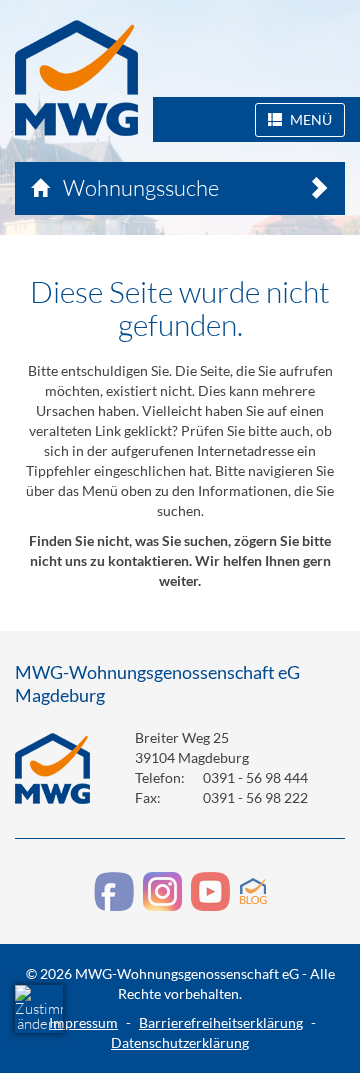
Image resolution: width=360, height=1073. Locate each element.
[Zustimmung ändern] (39, 1009)
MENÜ (309, 119)
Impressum (83, 1022)
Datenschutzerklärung (180, 1042)
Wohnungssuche (139, 187)
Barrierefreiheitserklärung (221, 1022)
